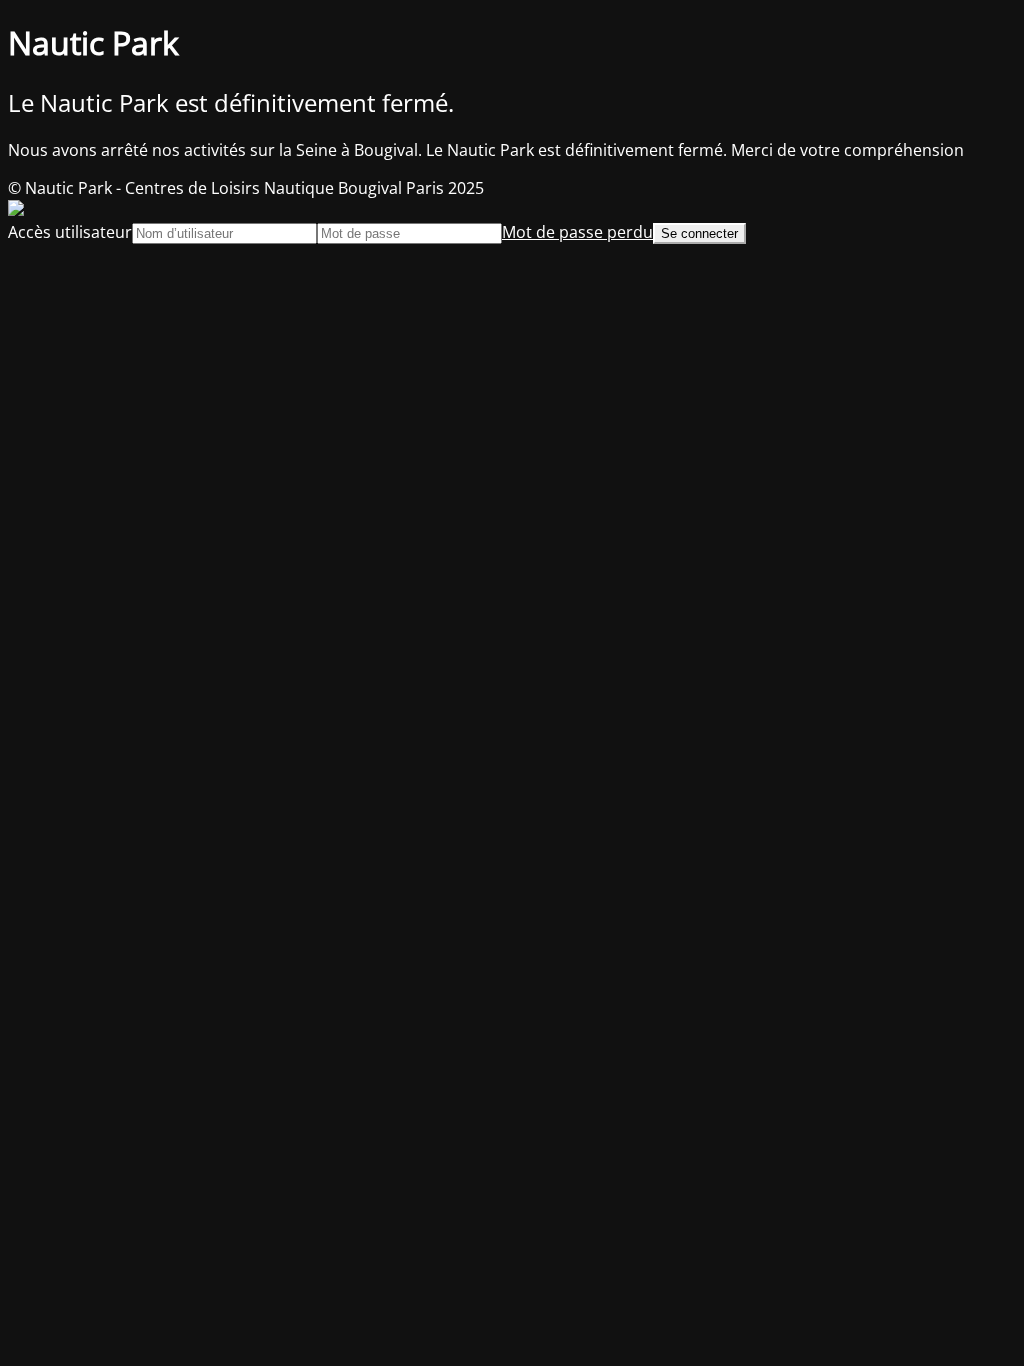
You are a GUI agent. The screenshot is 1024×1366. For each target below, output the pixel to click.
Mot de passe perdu (577, 232)
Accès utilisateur (70, 232)
